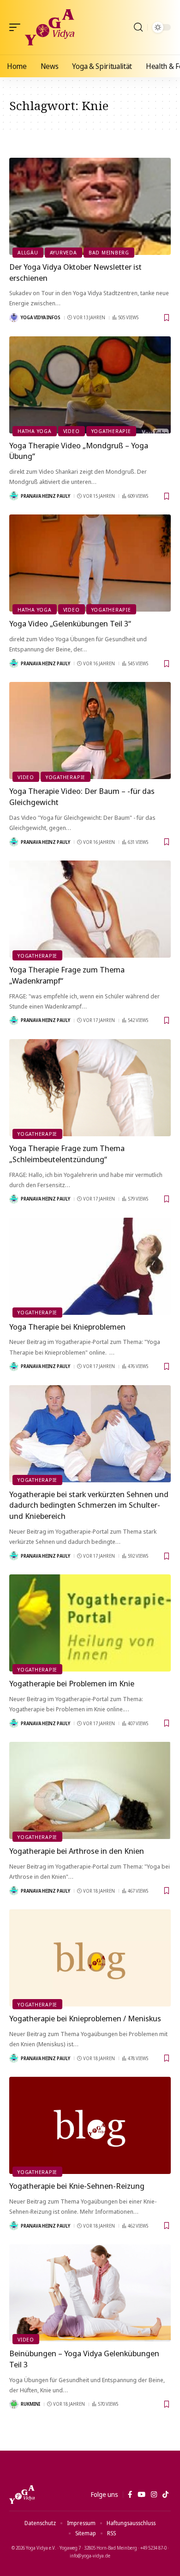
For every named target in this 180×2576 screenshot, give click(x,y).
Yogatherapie (111, 431)
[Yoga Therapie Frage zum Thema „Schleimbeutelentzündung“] (90, 1088)
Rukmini (30, 2404)
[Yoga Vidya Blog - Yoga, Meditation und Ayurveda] (50, 27)
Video (72, 431)
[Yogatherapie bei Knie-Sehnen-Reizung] (90, 2125)
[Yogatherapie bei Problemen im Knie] (90, 1623)
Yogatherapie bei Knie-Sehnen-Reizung (77, 2186)
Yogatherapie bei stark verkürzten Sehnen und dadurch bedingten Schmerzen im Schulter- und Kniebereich (89, 1505)
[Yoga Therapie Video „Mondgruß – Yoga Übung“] (90, 385)
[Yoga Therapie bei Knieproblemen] (90, 1266)
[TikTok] (165, 2495)
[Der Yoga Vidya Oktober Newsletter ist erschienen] (90, 206)
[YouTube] (141, 2495)
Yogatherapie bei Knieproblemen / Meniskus (85, 2018)
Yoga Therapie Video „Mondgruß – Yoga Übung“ (79, 451)
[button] (17, 27)
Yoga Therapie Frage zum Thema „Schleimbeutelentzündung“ (67, 1154)
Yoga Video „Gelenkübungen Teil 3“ (70, 623)
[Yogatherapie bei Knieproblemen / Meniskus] (90, 1958)
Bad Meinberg (109, 252)
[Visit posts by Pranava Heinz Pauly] (14, 496)
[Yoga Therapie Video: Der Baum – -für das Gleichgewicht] (90, 731)
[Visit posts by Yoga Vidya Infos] (14, 318)
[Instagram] (154, 2495)
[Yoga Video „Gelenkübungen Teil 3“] (90, 563)
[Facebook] (130, 2495)
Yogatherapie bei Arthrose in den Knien (77, 1851)
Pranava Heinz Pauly (45, 496)
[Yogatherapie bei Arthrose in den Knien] (90, 1790)
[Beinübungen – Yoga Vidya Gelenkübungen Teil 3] (90, 2293)
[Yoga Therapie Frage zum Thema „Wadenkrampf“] (90, 909)
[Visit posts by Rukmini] (14, 2404)
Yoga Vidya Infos (41, 317)
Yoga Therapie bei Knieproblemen (67, 1327)
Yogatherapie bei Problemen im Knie (72, 1683)
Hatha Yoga (35, 431)
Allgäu (28, 252)
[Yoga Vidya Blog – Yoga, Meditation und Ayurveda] (22, 2495)
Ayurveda (63, 252)
